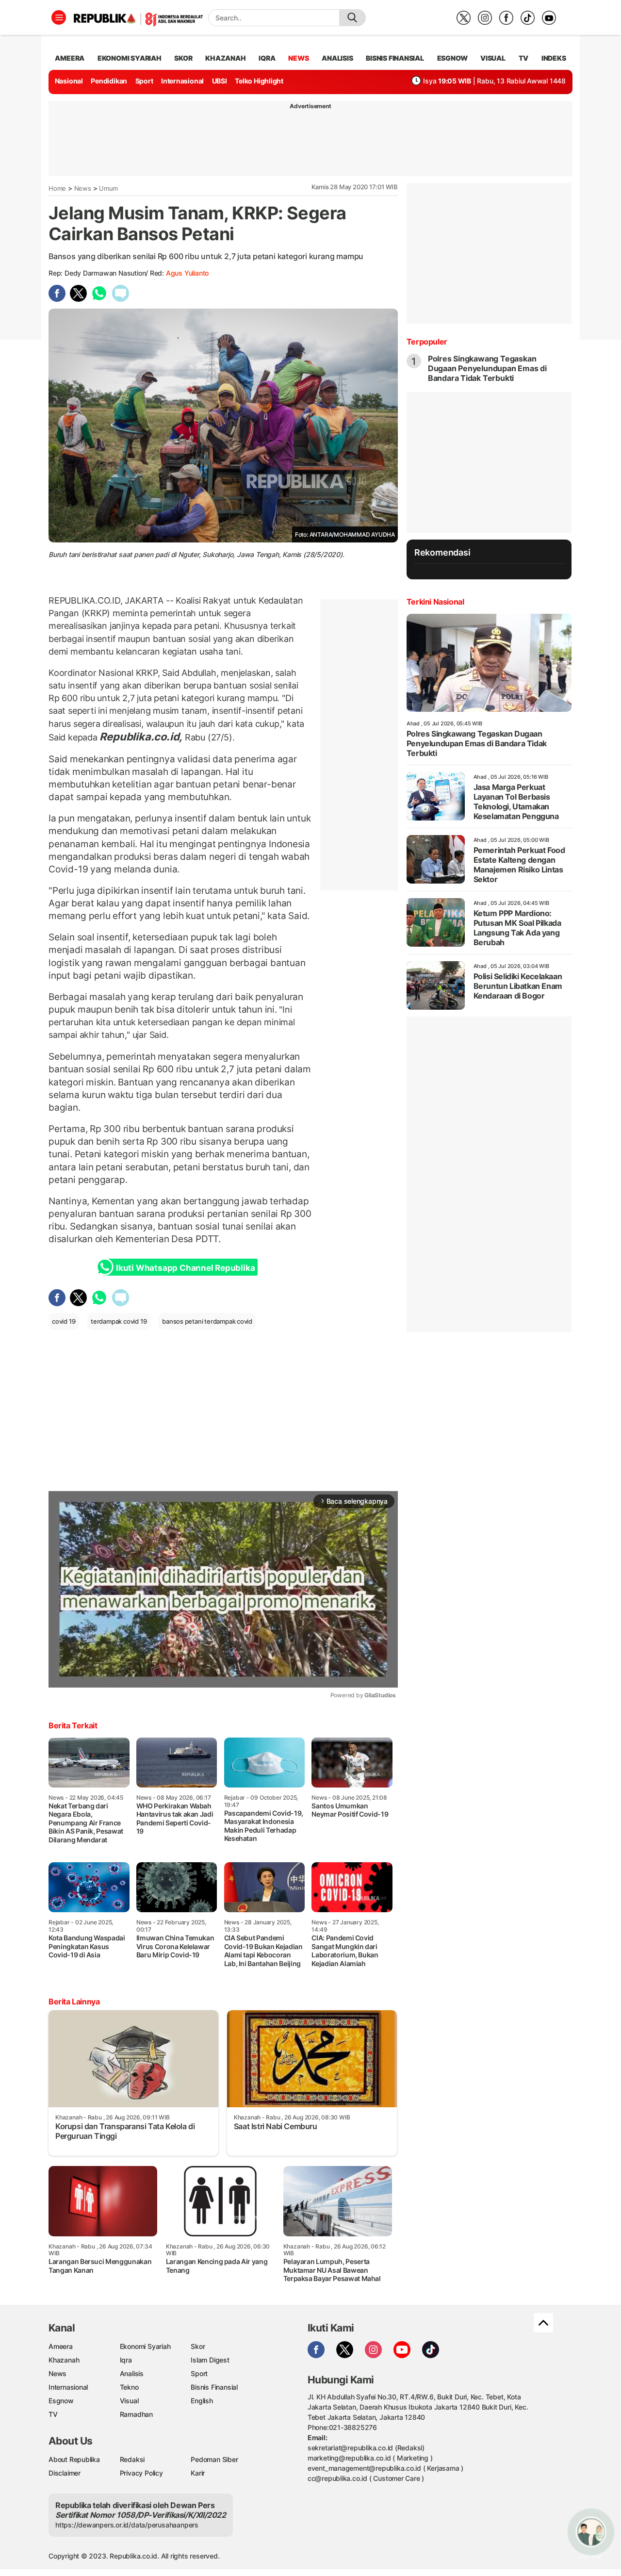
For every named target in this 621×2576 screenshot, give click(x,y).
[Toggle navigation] (59, 17)
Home (57, 188)
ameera (70, 58)
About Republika (74, 2459)
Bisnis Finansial (395, 58)
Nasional (69, 81)
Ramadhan (136, 2414)
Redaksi (132, 2459)
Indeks (554, 58)
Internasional (182, 81)
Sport (144, 81)
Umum (108, 188)
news (298, 58)
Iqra (126, 2360)
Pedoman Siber (214, 2459)
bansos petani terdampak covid (207, 1321)
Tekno (129, 2387)
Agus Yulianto (187, 273)
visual (493, 58)
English (202, 2401)
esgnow (452, 58)
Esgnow (61, 2401)
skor (183, 58)
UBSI (220, 81)
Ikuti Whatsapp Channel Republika (185, 1268)
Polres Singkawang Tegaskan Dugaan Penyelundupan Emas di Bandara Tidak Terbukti (487, 368)
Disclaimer (65, 2473)
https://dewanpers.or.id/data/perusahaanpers (127, 2525)
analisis (337, 58)
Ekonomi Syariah (130, 58)
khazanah (225, 58)
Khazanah (64, 2360)
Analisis (132, 2373)
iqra (267, 58)
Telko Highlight (259, 81)
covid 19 (64, 1321)
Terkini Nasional (435, 602)
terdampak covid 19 (119, 1321)
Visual (129, 2401)
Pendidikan (109, 81)
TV (524, 58)
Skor (198, 2346)
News (83, 188)
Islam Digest (210, 2360)
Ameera (61, 2346)
